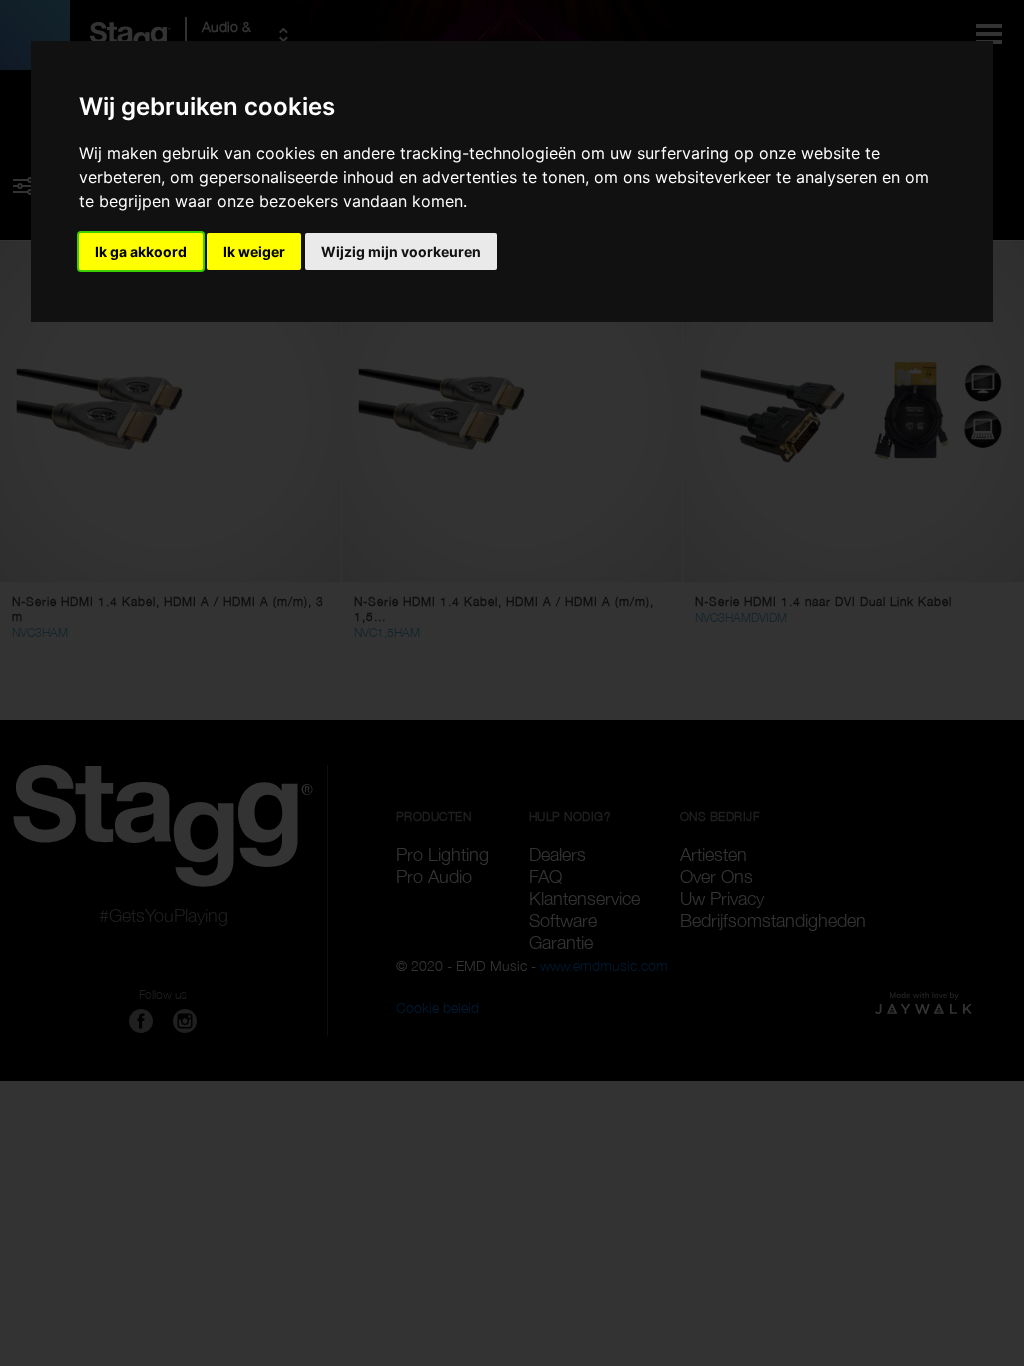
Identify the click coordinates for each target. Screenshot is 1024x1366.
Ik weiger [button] (254, 251)
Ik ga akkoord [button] (141, 251)
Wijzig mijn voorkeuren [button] (401, 251)
